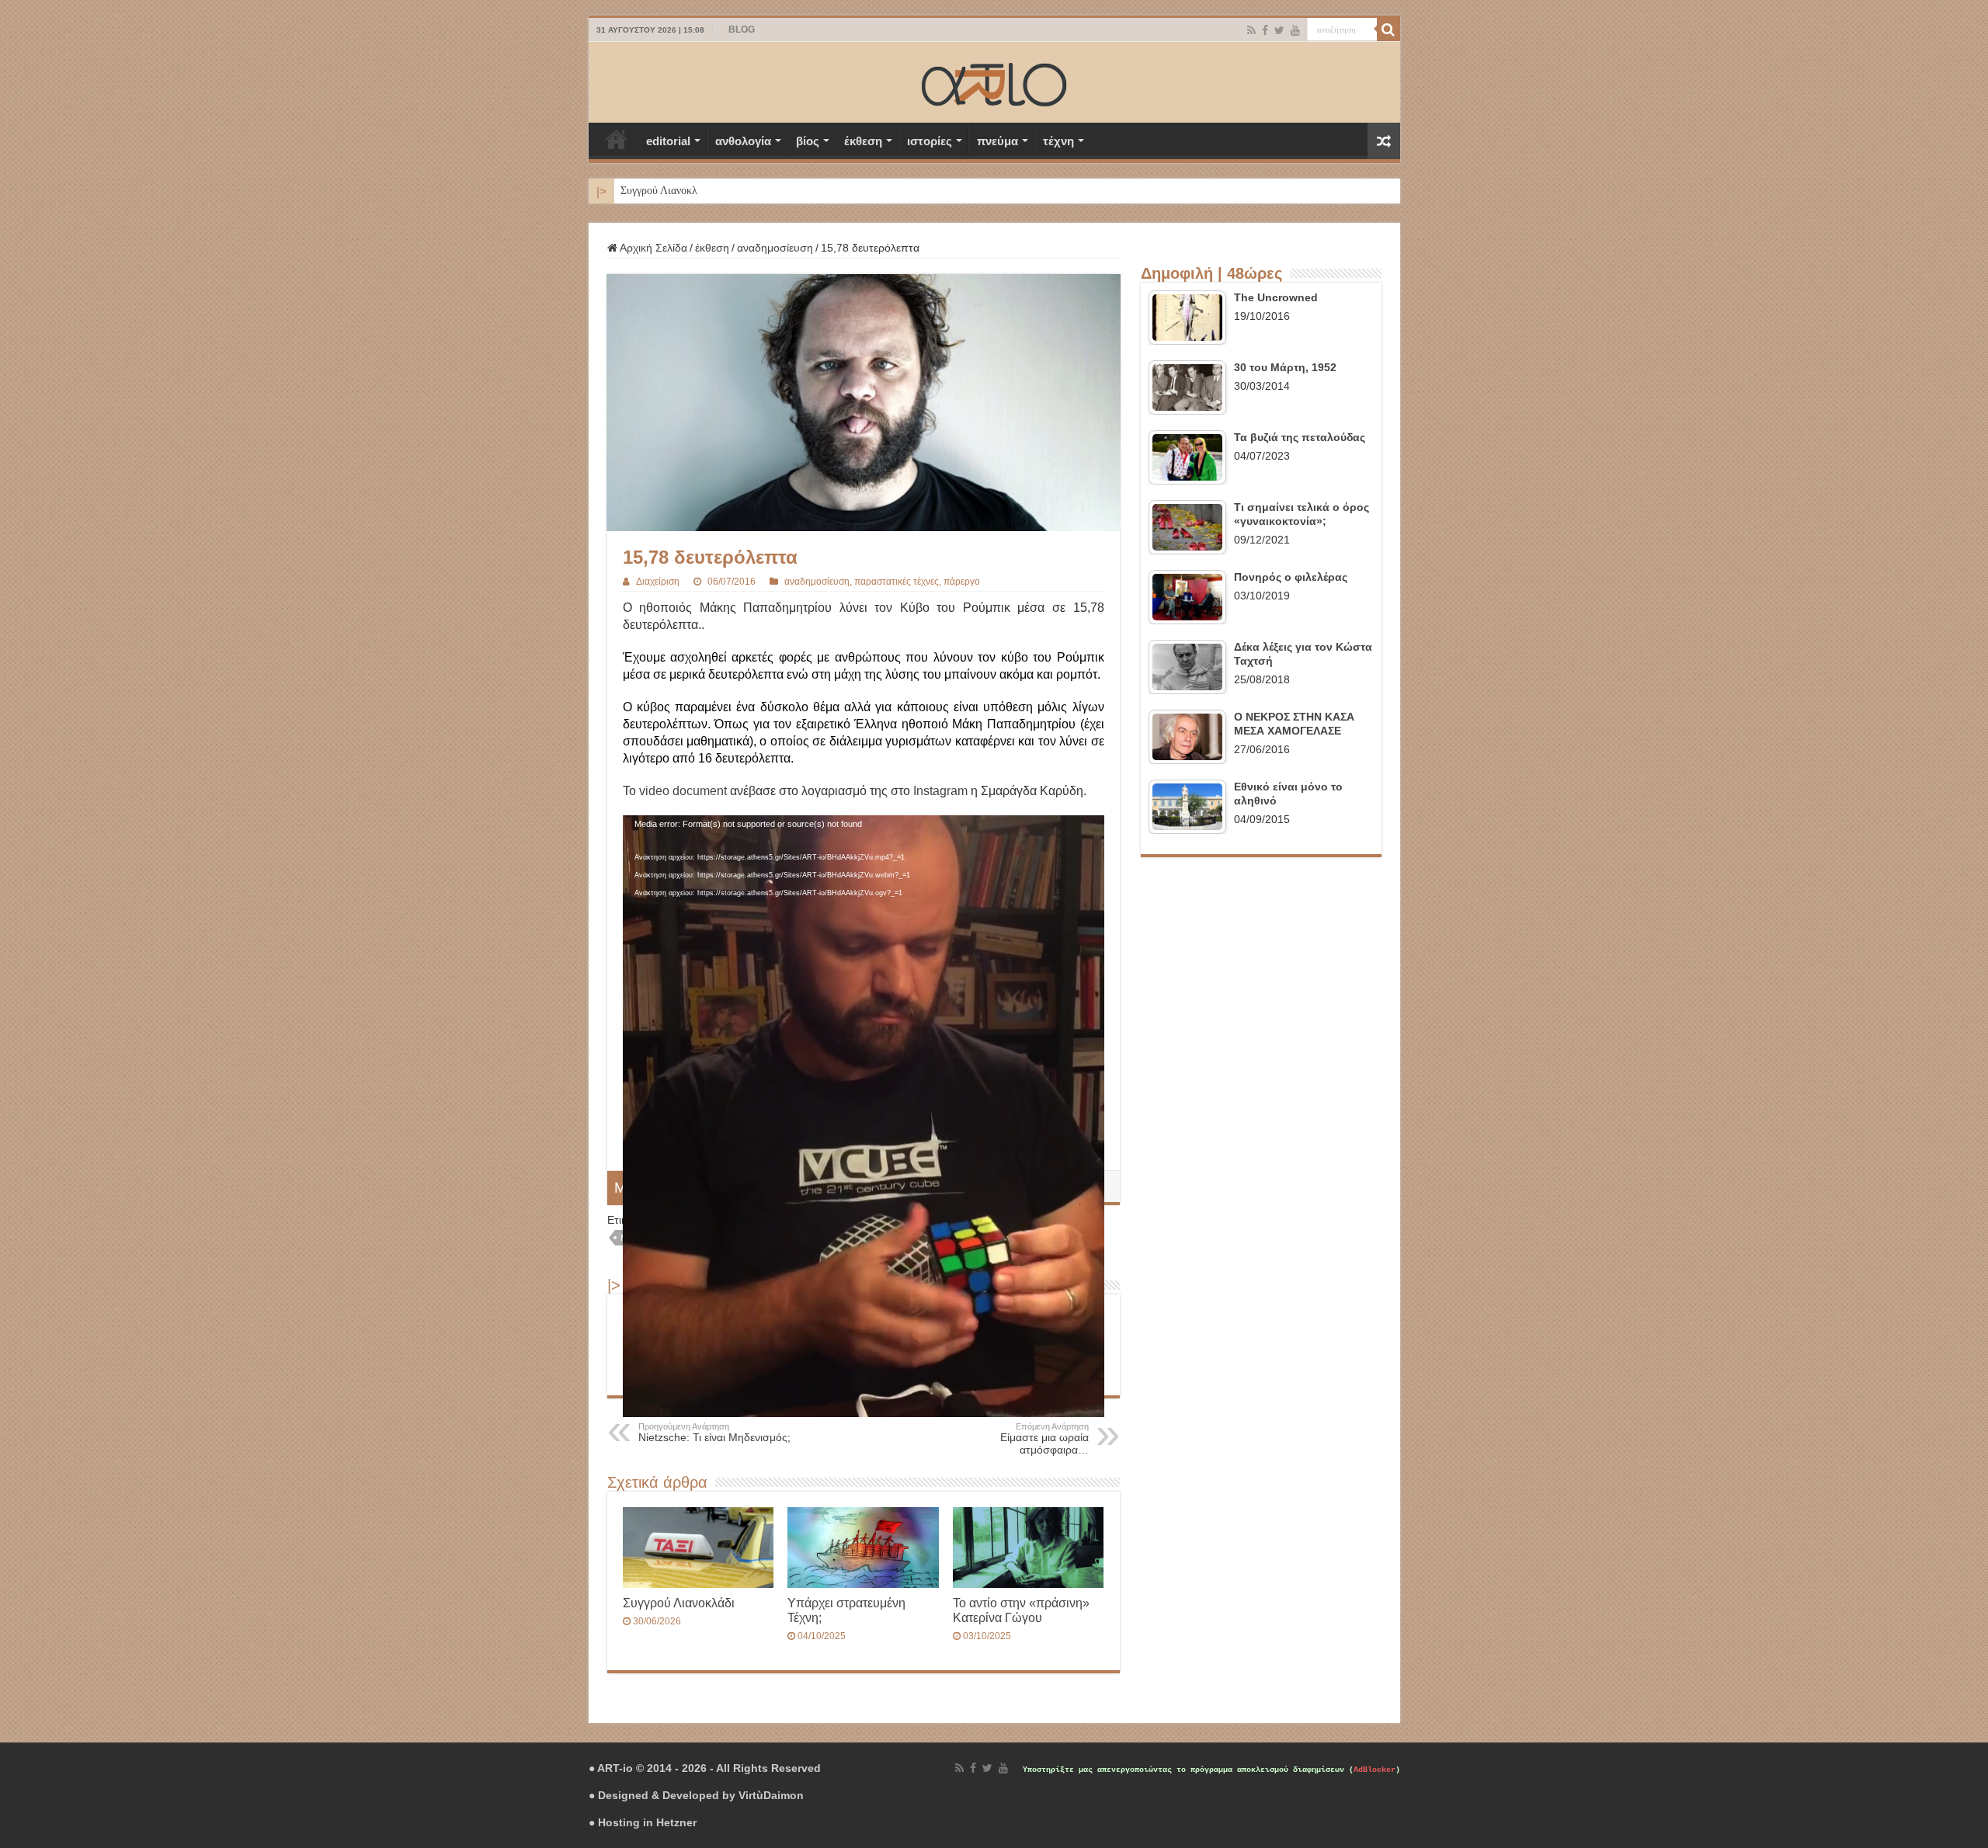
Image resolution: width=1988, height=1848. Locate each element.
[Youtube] (1295, 30)
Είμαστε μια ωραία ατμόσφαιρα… (1044, 1439)
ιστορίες (930, 141)
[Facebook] (1265, 30)
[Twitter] (1279, 30)
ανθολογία (743, 141)
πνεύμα (997, 141)
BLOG (742, 30)
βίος (808, 141)
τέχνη (1058, 141)
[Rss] (1251, 30)
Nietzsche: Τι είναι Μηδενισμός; (714, 1433)
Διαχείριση (658, 582)
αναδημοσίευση (775, 248)
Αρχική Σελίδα (617, 139)
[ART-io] (994, 82)
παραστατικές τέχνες (897, 582)
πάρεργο (962, 582)
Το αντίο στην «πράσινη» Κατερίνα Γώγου (1021, 1610)
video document (683, 791)
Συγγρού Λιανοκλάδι (666, 191)
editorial (668, 141)
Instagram (940, 791)
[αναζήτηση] (1388, 30)
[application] (864, 952)
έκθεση (863, 141)
